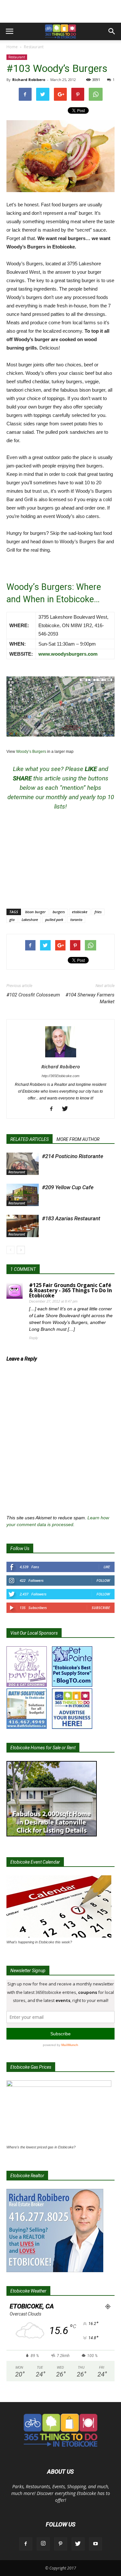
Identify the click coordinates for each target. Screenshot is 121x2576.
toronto (76, 920)
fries (98, 912)
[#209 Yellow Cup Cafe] (23, 1195)
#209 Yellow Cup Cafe (68, 1187)
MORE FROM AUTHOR (78, 1139)
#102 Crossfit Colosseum (33, 995)
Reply (34, 1338)
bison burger (35, 912)
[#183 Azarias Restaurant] (23, 1226)
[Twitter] (67, 1109)
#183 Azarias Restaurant (71, 1218)
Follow (103, 1580)
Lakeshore (30, 920)
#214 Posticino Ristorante (73, 1156)
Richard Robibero (29, 80)
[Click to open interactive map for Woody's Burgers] (60, 707)
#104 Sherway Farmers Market (90, 998)
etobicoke (80, 912)
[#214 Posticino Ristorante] (23, 1164)
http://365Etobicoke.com (60, 1076)
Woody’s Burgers (31, 752)
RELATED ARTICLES (30, 1139)
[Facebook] (54, 1109)
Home (12, 47)
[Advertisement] (61, 11)
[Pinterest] (61, 2544)
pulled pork (54, 920)
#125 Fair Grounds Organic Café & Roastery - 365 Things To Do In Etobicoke (71, 1290)
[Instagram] (43, 2544)
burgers (59, 912)
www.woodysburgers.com (68, 654)
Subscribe (101, 1608)
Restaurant (34, 47)
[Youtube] (96, 2544)
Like (107, 1567)
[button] (112, 31)
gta (12, 920)
